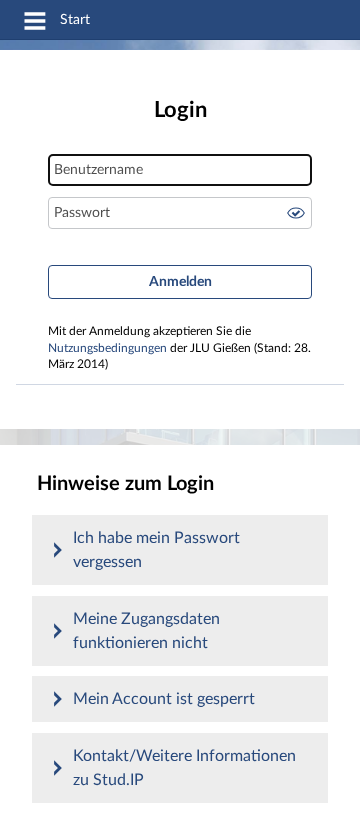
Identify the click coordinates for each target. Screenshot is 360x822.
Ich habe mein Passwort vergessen (156, 550)
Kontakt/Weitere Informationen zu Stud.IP (184, 768)
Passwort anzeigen (296, 213)
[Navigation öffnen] (35, 24)
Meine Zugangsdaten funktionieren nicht (146, 631)
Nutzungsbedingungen (107, 348)
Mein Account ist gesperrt (164, 699)
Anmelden (180, 282)
